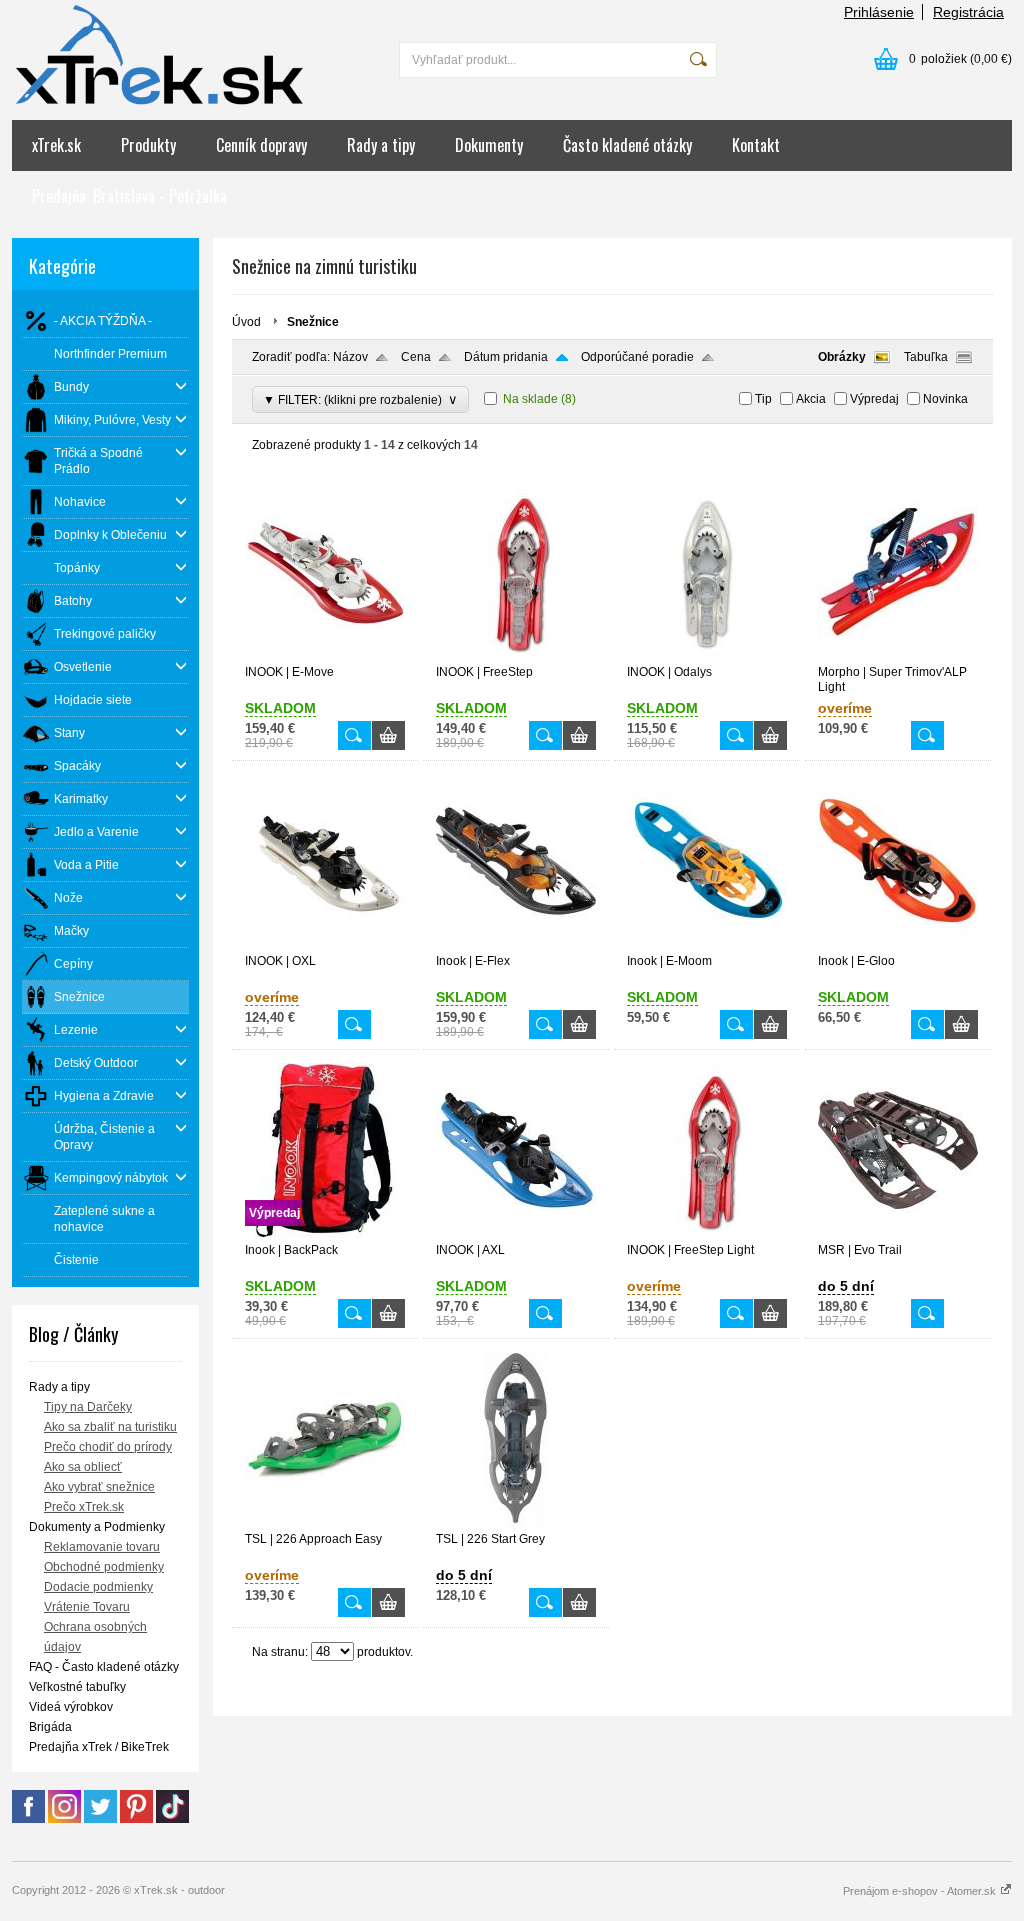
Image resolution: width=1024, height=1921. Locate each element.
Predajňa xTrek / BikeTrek (99, 1747)
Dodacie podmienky (98, 1587)
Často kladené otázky (627, 145)
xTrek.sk (56, 145)
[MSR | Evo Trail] (898, 1234)
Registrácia (968, 12)
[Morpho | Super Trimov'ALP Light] (898, 656)
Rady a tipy (381, 145)
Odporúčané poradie (637, 357)
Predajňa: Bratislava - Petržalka (129, 196)
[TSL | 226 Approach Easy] (325, 1523)
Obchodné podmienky (104, 1567)
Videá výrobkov (71, 1707)
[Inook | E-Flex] (516, 945)
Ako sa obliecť (83, 1467)
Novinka (945, 399)
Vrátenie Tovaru (87, 1607)
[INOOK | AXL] (516, 1234)
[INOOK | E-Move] (325, 656)
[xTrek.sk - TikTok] (172, 1819)
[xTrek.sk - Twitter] (100, 1819)
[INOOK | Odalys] (707, 656)
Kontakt (756, 145)
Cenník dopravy (261, 145)
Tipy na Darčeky (88, 1407)
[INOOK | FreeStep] (516, 656)
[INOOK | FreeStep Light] (707, 1234)
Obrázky (842, 357)
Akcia (811, 399)
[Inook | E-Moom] (707, 945)
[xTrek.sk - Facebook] (28, 1819)
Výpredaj (874, 399)
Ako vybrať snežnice (99, 1487)
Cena (416, 357)
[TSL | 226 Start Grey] (516, 1523)
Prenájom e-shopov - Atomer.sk (921, 1891)
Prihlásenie (879, 12)
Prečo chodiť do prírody (108, 1447)
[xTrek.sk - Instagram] (64, 1819)
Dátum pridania (506, 357)
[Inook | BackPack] (325, 1234)
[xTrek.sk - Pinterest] (136, 1819)
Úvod (246, 322)
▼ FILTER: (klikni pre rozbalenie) (360, 399)
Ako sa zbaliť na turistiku (110, 1427)
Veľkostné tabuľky (77, 1687)
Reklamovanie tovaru (102, 1547)
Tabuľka (926, 357)
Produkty (148, 145)
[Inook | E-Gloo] (898, 945)
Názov (350, 357)
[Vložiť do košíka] (388, 735)
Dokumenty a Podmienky (97, 1527)
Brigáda (50, 1727)
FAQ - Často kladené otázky (104, 1667)
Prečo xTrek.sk (84, 1507)
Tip (763, 399)
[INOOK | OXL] (325, 945)
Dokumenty (489, 145)
